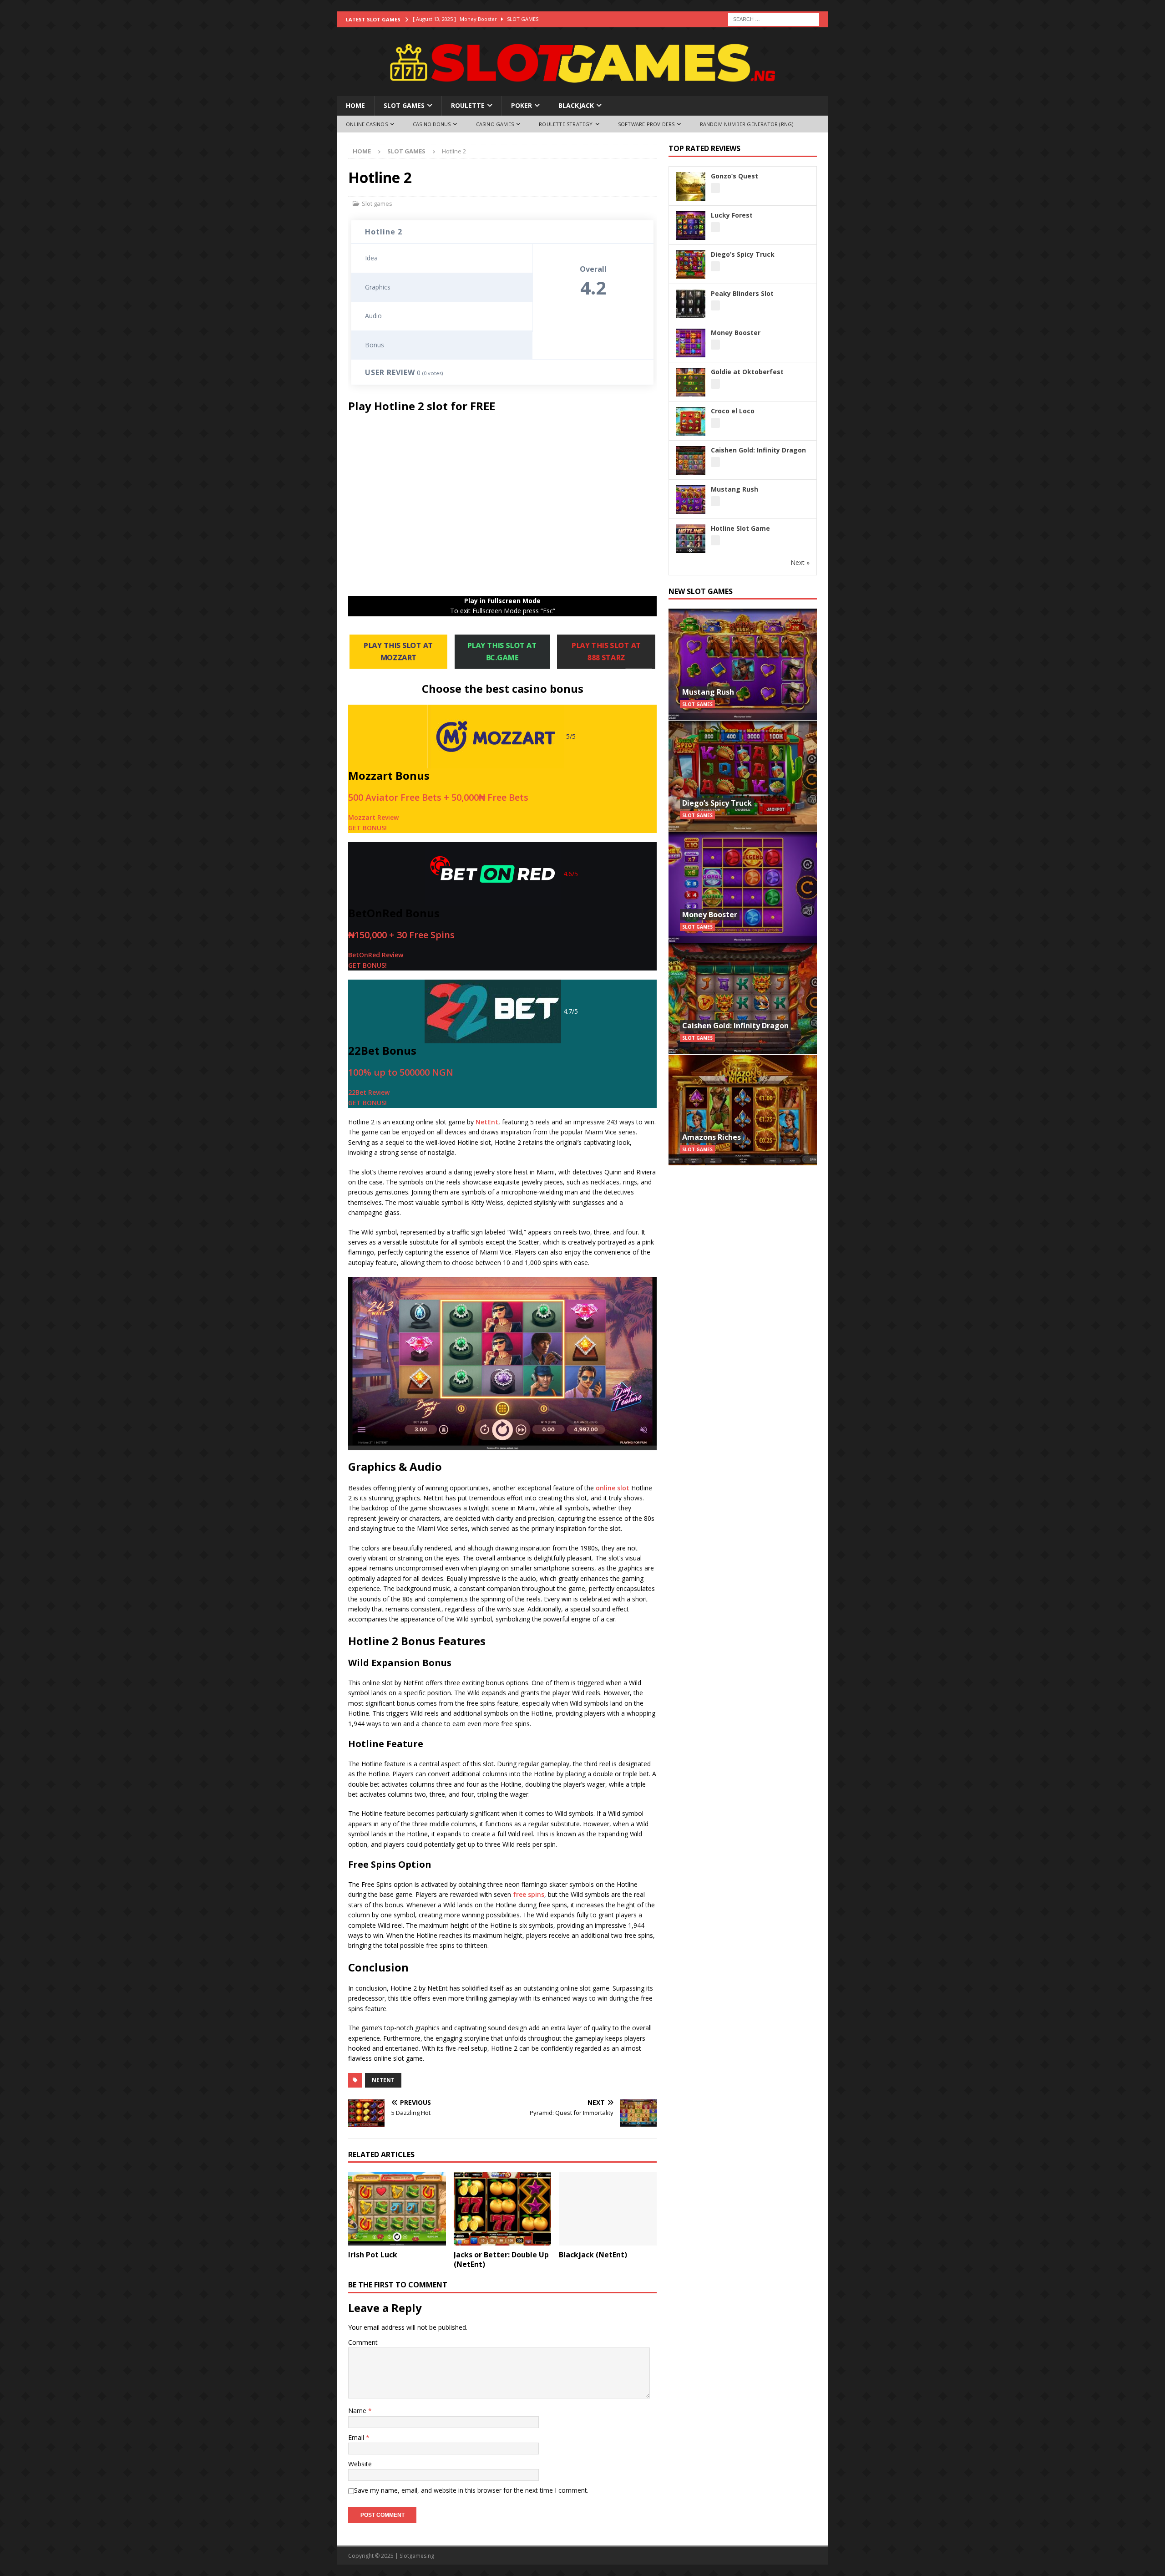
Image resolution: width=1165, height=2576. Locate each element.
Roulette (468, 105)
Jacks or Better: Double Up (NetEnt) (501, 2259)
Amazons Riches (712, 1137)
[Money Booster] (743, 887)
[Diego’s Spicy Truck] (743, 776)
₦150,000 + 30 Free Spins (401, 935)
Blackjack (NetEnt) (593, 2255)
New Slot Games (701, 591)
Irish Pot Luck (373, 2255)
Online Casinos (367, 124)
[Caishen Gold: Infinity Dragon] (743, 998)
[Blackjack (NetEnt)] (608, 2208)
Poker (522, 105)
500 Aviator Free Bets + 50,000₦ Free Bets (438, 797)
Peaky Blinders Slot (742, 293)
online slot (613, 1488)
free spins (529, 1894)
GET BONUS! (367, 828)
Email (357, 2437)
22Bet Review (369, 1092)
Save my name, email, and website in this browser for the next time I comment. (471, 2490)
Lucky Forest (732, 215)
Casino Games (495, 124)
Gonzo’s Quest (734, 176)
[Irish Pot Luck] (397, 2208)
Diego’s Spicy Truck (743, 254)
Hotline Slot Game (740, 528)
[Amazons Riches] (743, 1110)
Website (360, 2464)
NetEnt (487, 1122)
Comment (363, 2342)
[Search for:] (774, 18)
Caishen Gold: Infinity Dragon (758, 450)
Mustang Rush (734, 489)
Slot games (404, 105)
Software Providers (646, 124)
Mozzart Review (373, 817)
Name (358, 2411)
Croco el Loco (733, 411)
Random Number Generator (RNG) (747, 124)
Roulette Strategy (566, 124)
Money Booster (736, 333)
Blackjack (576, 105)
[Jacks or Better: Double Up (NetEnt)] (503, 2208)
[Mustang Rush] (743, 664)
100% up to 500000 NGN (401, 1072)
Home (355, 105)
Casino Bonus (432, 124)
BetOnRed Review (376, 955)
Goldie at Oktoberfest (747, 372)
